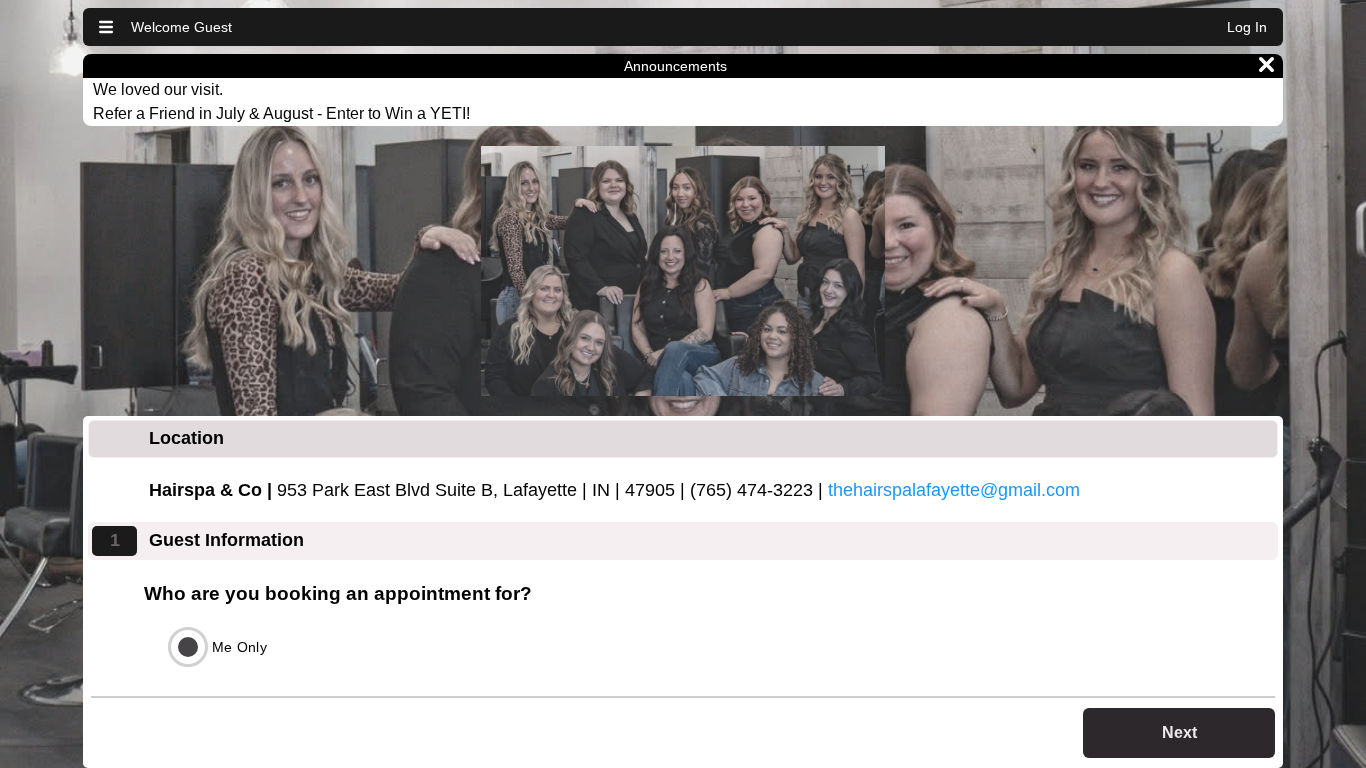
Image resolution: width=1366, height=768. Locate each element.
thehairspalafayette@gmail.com (954, 490)
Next (1179, 732)
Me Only (239, 647)
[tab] (683, 439)
